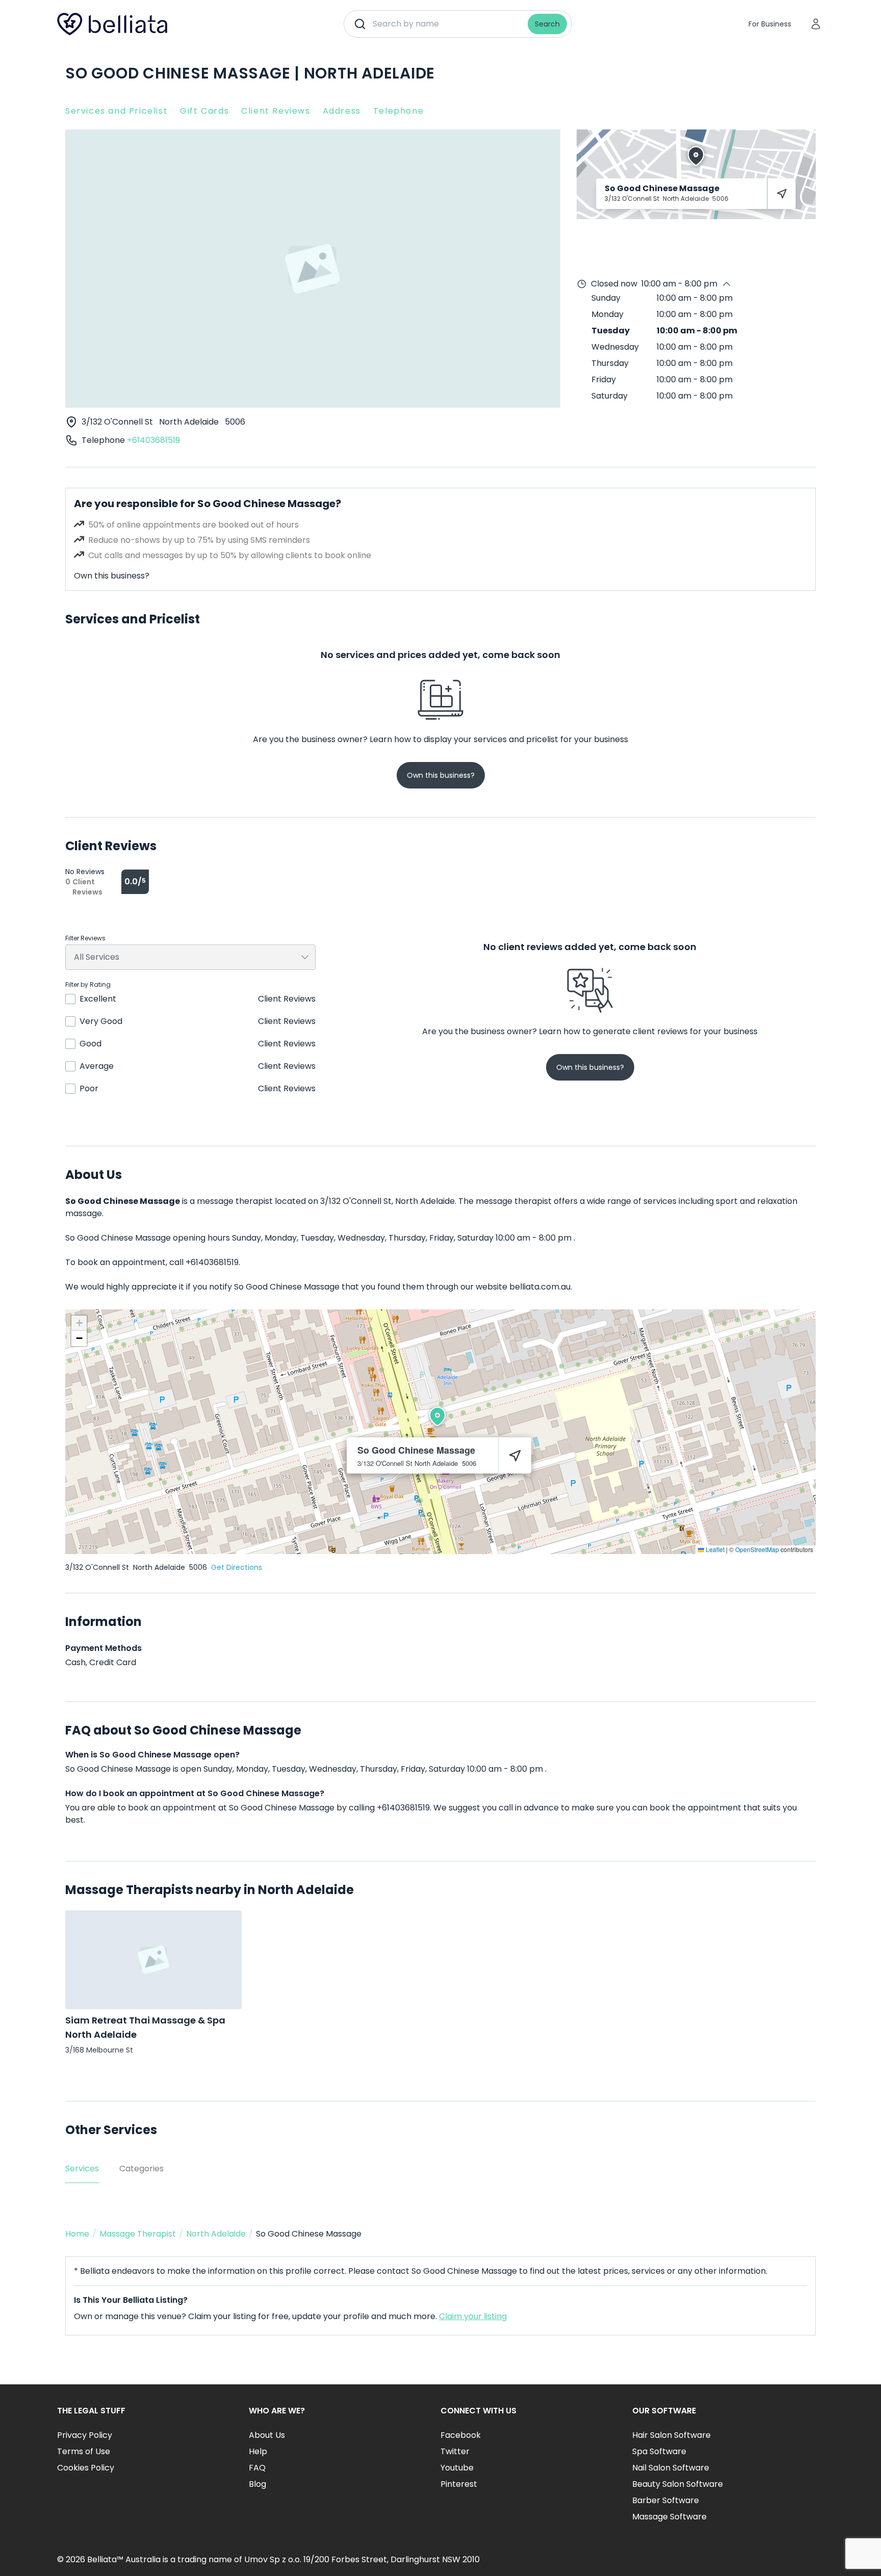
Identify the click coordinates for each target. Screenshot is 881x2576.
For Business (770, 24)
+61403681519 (153, 440)
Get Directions (237, 1567)
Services (82, 2168)
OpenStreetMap (757, 1549)
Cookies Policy (86, 2468)
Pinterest (459, 2484)
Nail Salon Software (671, 2468)
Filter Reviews (85, 938)
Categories (141, 2168)
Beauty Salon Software (678, 2484)
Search (547, 24)
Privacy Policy (85, 2435)
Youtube (457, 2468)
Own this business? (112, 576)
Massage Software (669, 2517)
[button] (437, 1416)
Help (258, 2451)
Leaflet (714, 1549)
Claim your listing (473, 2316)
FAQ (257, 2468)
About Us (267, 2435)
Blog (257, 2484)
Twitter (455, 2451)
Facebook (461, 2435)
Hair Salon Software (671, 2435)
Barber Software (666, 2500)
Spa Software (659, 2451)
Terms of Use (84, 2451)
